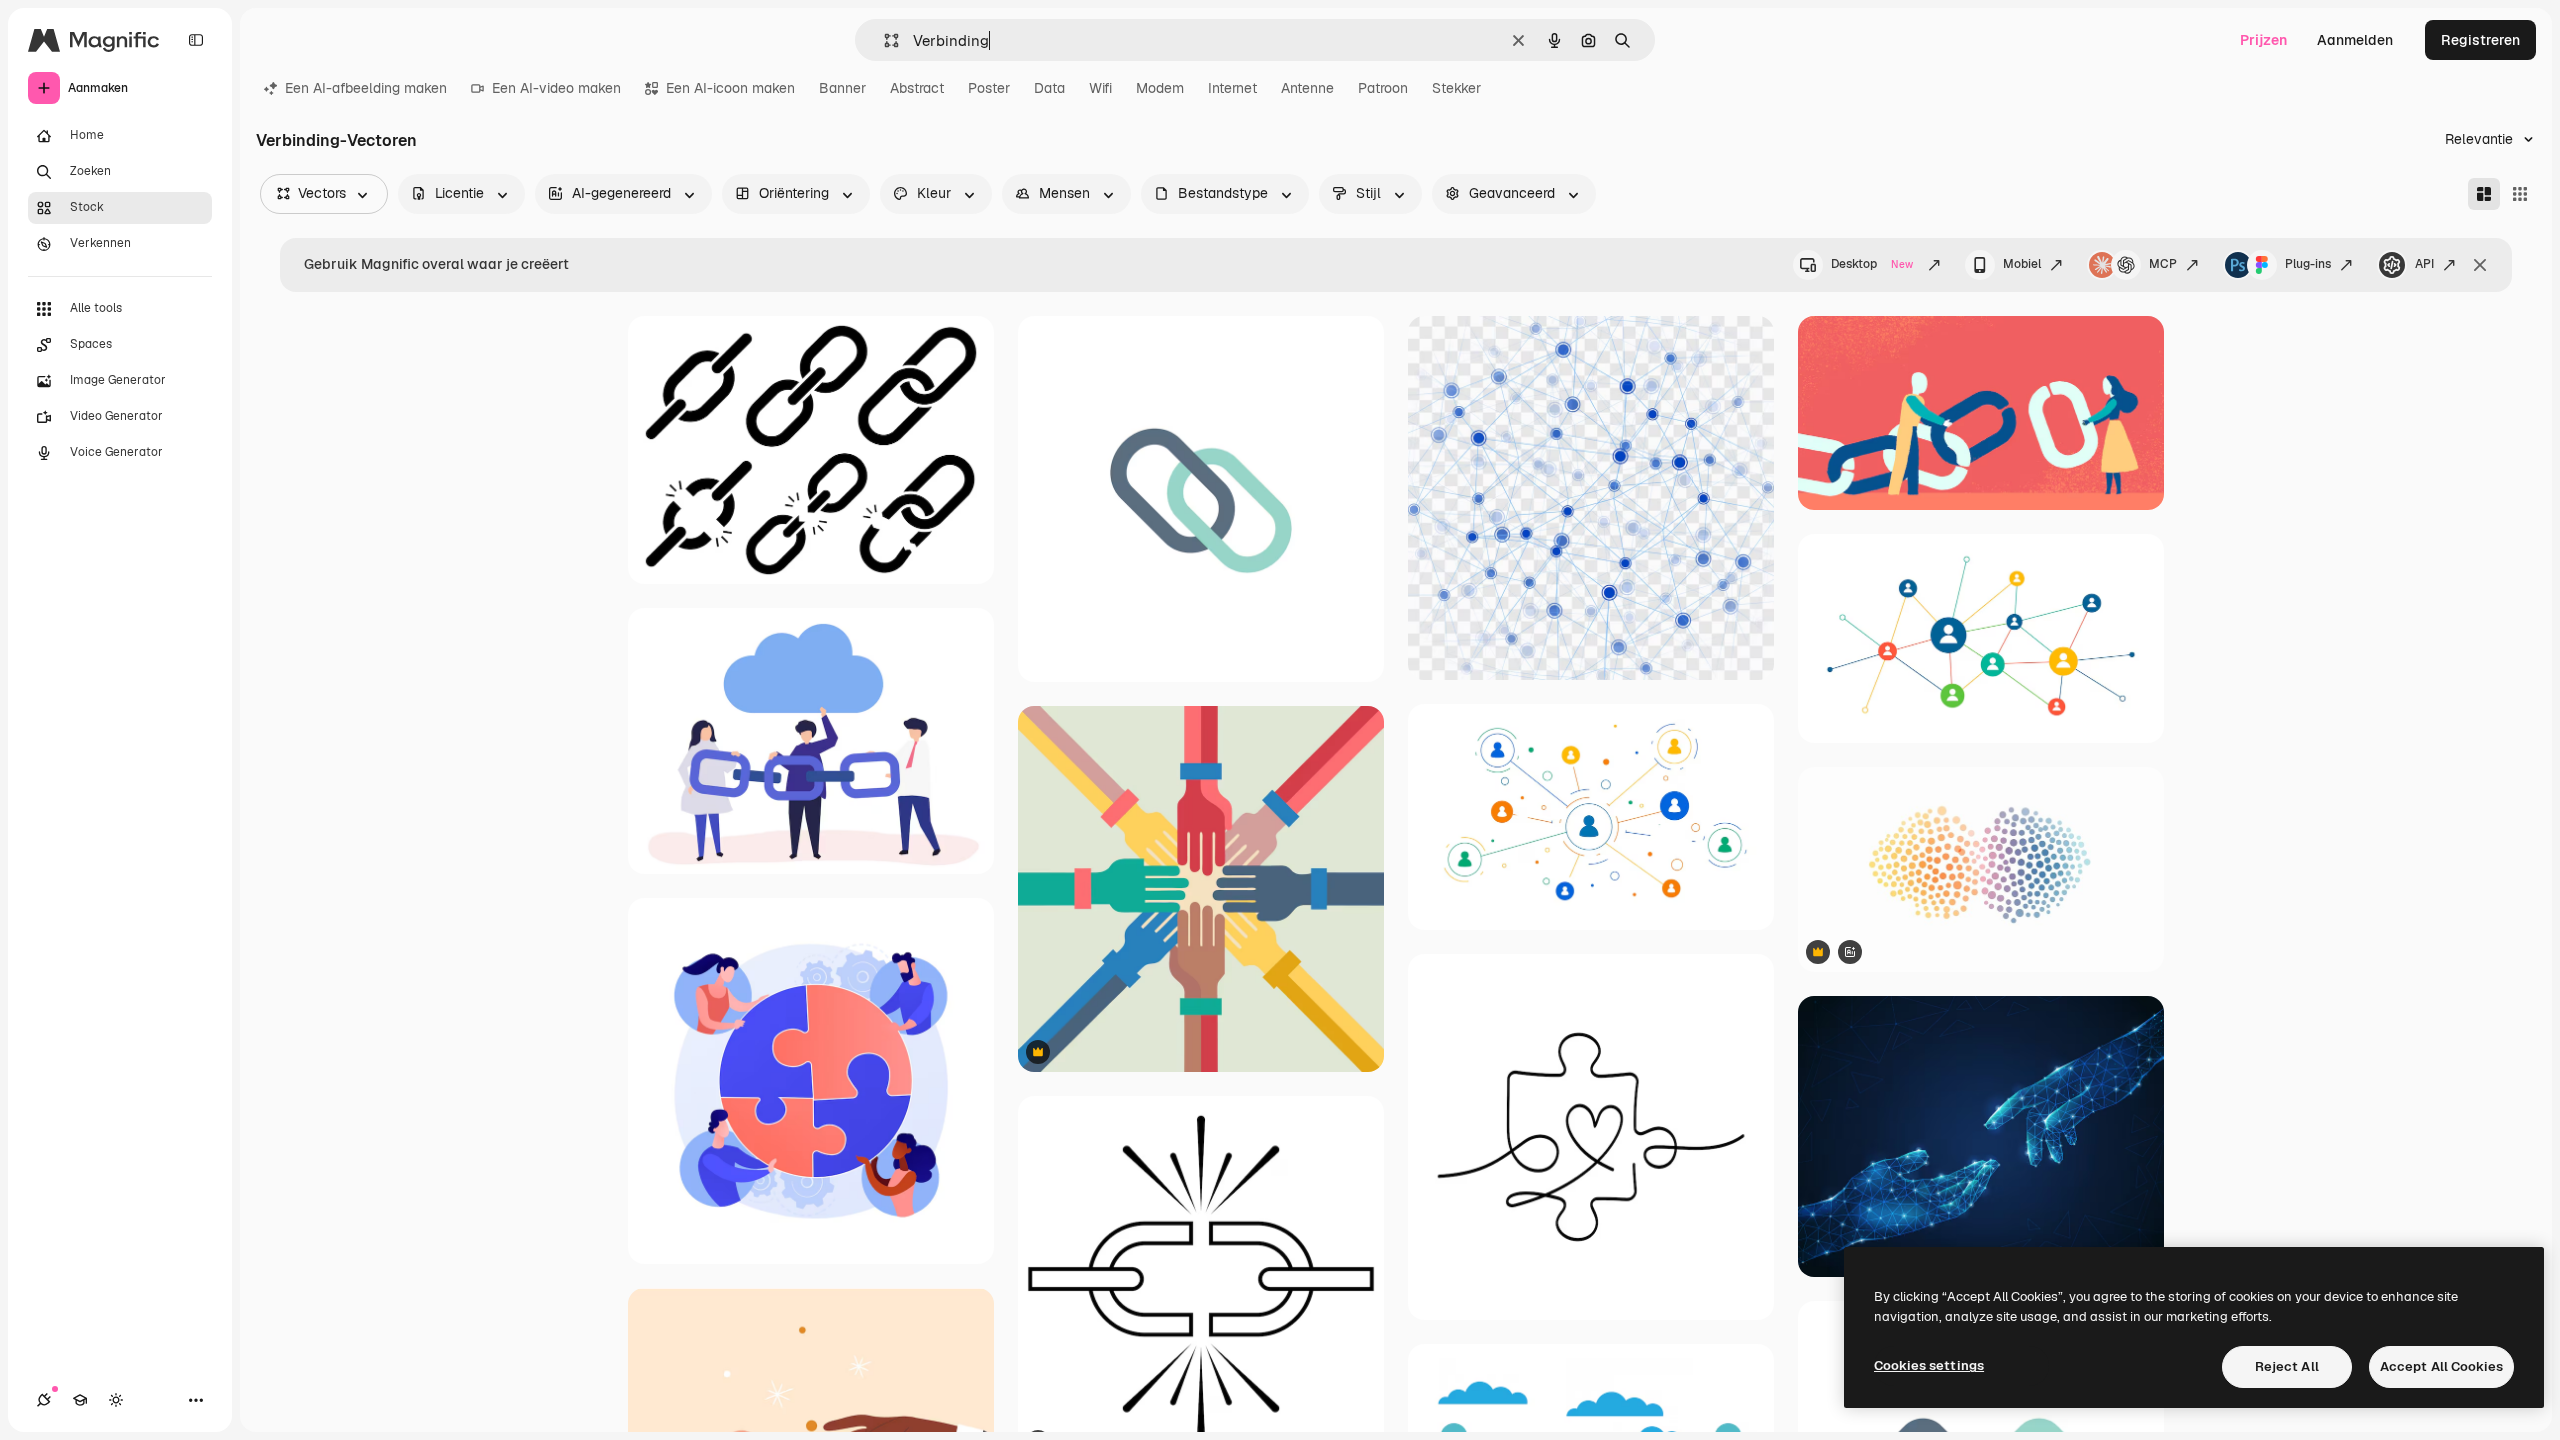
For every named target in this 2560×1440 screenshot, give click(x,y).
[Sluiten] (2480, 265)
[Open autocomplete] (883, 40)
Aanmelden (2355, 40)
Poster (989, 88)
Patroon (1383, 88)
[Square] (2520, 194)
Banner (842, 88)
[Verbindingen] (44, 1400)
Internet (1232, 88)
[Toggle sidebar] (196, 40)
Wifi (1100, 88)
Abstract (917, 88)
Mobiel (2022, 264)
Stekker (1456, 88)
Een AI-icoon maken (730, 88)
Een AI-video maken (556, 88)
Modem (1160, 88)
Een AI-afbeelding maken (366, 88)
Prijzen (2263, 40)
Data (1049, 88)
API (2424, 264)
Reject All (2287, 1366)
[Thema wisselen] (116, 1400)
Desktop (1872, 264)
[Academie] (80, 1400)
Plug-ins (2308, 264)
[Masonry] (2484, 194)
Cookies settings (1929, 1365)
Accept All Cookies (2441, 1366)
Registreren (2480, 40)
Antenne (1307, 88)
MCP (2163, 264)
